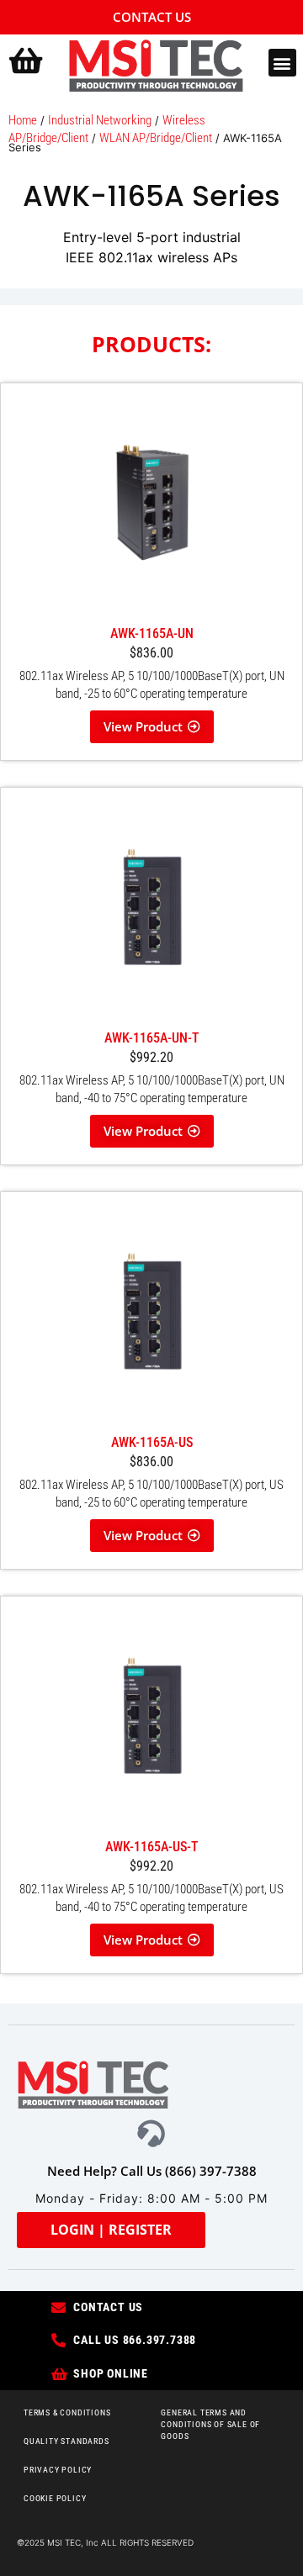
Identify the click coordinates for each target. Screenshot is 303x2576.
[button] (282, 63)
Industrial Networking (100, 120)
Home (23, 120)
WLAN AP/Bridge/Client (156, 138)
